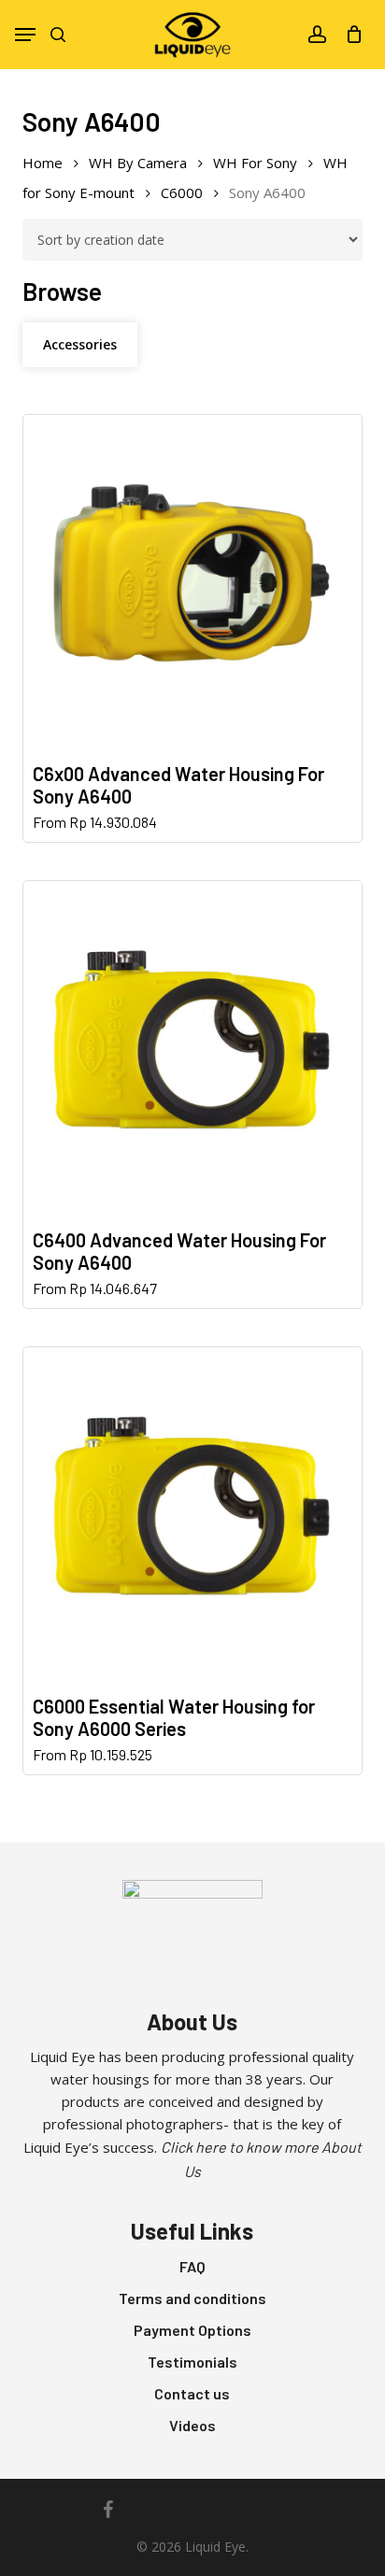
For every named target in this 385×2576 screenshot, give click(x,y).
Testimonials (192, 2362)
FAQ (192, 2266)
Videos (192, 2425)
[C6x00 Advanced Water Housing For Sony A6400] (192, 584)
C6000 (182, 192)
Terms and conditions (192, 2298)
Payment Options (192, 2330)
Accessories (80, 344)
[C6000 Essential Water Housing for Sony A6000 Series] (192, 1516)
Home (43, 163)
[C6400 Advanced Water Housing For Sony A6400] (192, 1050)
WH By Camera (138, 163)
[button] (25, 35)
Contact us (192, 2393)
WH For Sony (255, 163)
